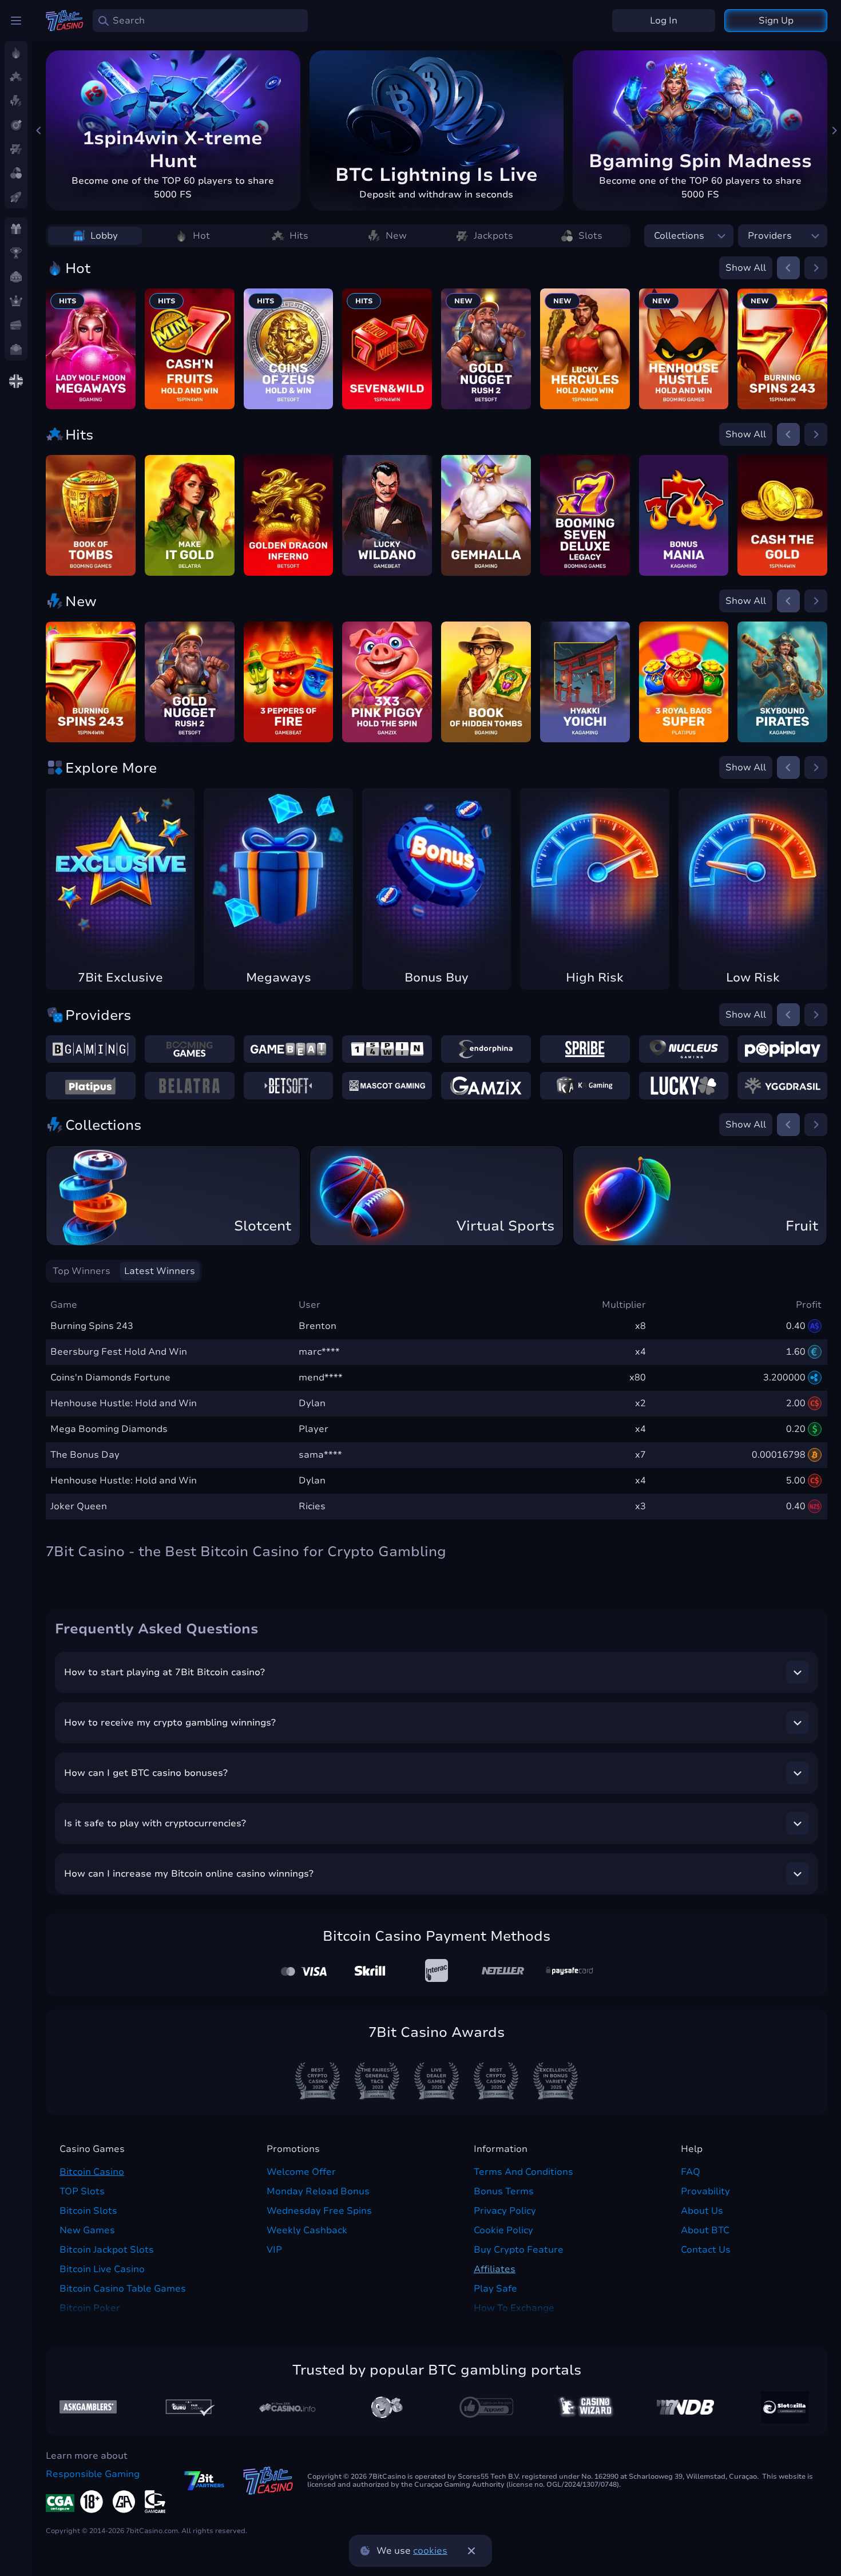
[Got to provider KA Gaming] (585, 1086)
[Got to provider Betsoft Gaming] (289, 1086)
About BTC (705, 2230)
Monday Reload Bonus (318, 2191)
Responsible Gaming (93, 2474)
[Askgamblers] (88, 2407)
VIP (274, 2250)
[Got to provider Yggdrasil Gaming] (782, 1086)
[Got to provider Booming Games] (190, 1049)
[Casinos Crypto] (586, 2407)
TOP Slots (82, 2191)
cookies (430, 2551)
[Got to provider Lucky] (684, 1086)
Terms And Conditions (523, 2172)
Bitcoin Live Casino (102, 2269)
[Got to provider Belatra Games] (190, 1086)
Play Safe (495, 2289)
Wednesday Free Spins (319, 2211)
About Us (702, 2211)
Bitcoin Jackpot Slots (107, 2250)
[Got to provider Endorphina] (486, 1049)
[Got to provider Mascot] (387, 1086)
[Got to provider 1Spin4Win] (387, 1049)
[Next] (834, 130)
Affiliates (495, 2269)
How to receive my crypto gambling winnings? (170, 1723)
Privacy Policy (505, 2211)
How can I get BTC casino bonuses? (146, 1773)
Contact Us (706, 2250)
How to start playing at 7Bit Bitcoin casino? (164, 1672)
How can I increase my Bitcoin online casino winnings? (189, 1874)
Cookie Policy (503, 2230)
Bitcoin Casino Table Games (123, 2289)
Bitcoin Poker (90, 2308)
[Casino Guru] (188, 2407)
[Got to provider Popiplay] (782, 1049)
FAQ (691, 2172)
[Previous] (39, 130)
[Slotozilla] (785, 2407)
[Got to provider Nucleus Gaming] (684, 1049)
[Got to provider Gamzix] (486, 1086)
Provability (705, 2191)
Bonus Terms (504, 2191)
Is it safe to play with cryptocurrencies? (155, 1823)
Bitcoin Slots (88, 2211)
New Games (87, 2230)
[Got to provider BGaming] (91, 1049)
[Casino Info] (287, 2407)
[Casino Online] (486, 2407)
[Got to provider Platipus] (91, 1086)
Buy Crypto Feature (519, 2250)
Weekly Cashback (307, 2230)
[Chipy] (387, 2407)
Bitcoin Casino (92, 2172)
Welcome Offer (301, 2172)
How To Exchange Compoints (514, 2315)
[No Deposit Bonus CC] (685, 2407)
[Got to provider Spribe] (585, 1049)
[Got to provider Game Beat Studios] (289, 1049)
